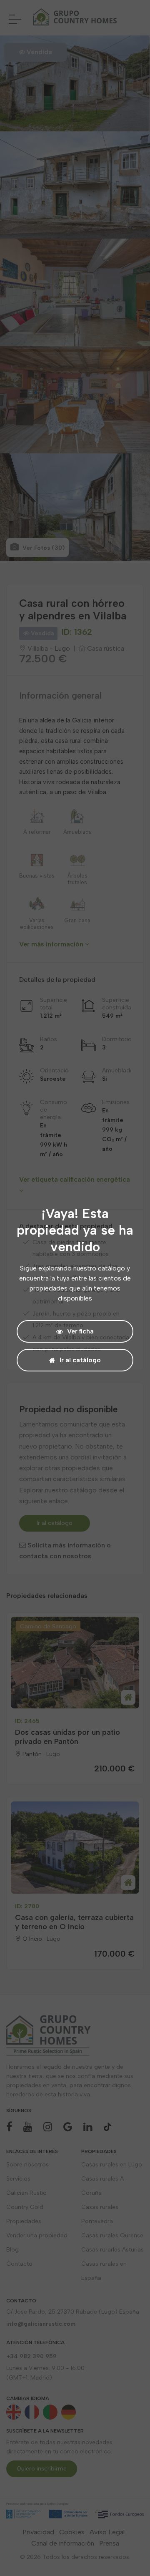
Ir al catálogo (80, 1360)
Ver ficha (80, 1331)
